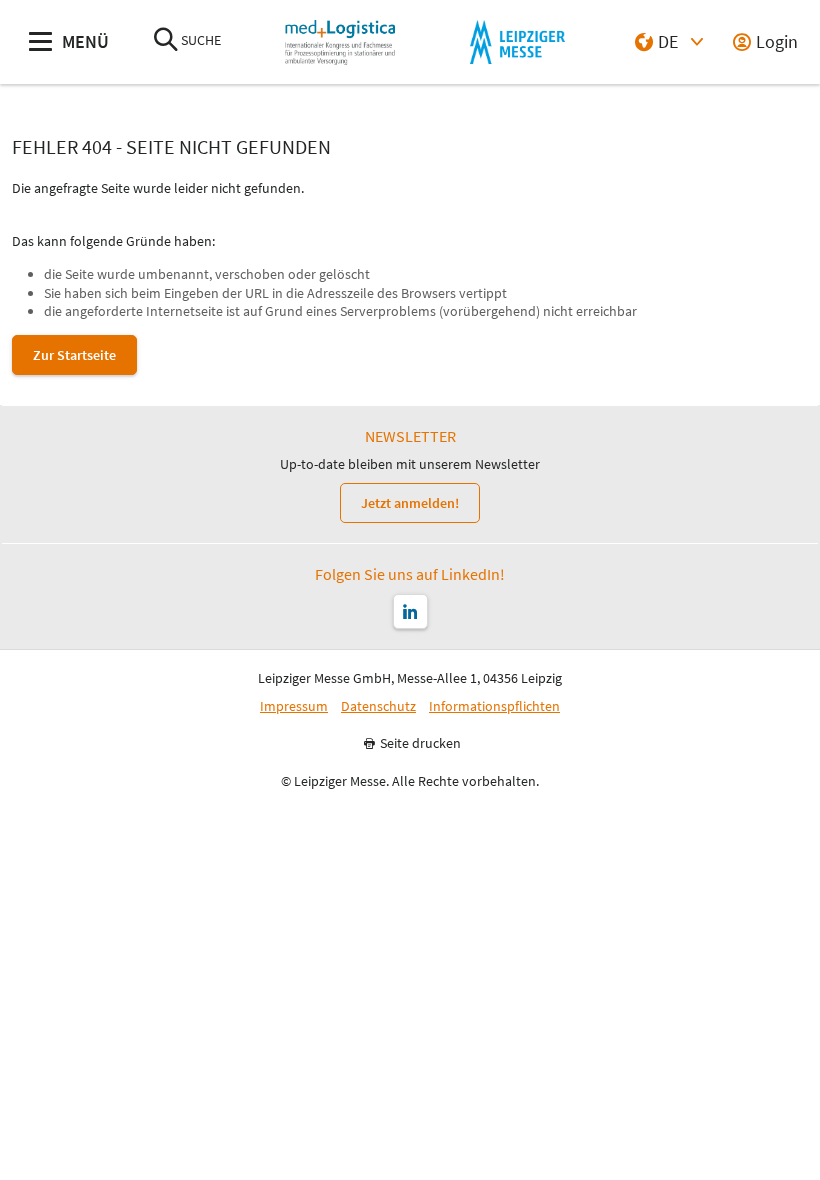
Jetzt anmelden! (410, 503)
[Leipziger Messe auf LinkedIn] (410, 611)
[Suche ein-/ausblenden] (166, 41)
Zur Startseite (74, 355)
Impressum (294, 706)
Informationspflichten (494, 706)
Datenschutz (378, 706)
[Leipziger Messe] (517, 42)
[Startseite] (340, 42)
